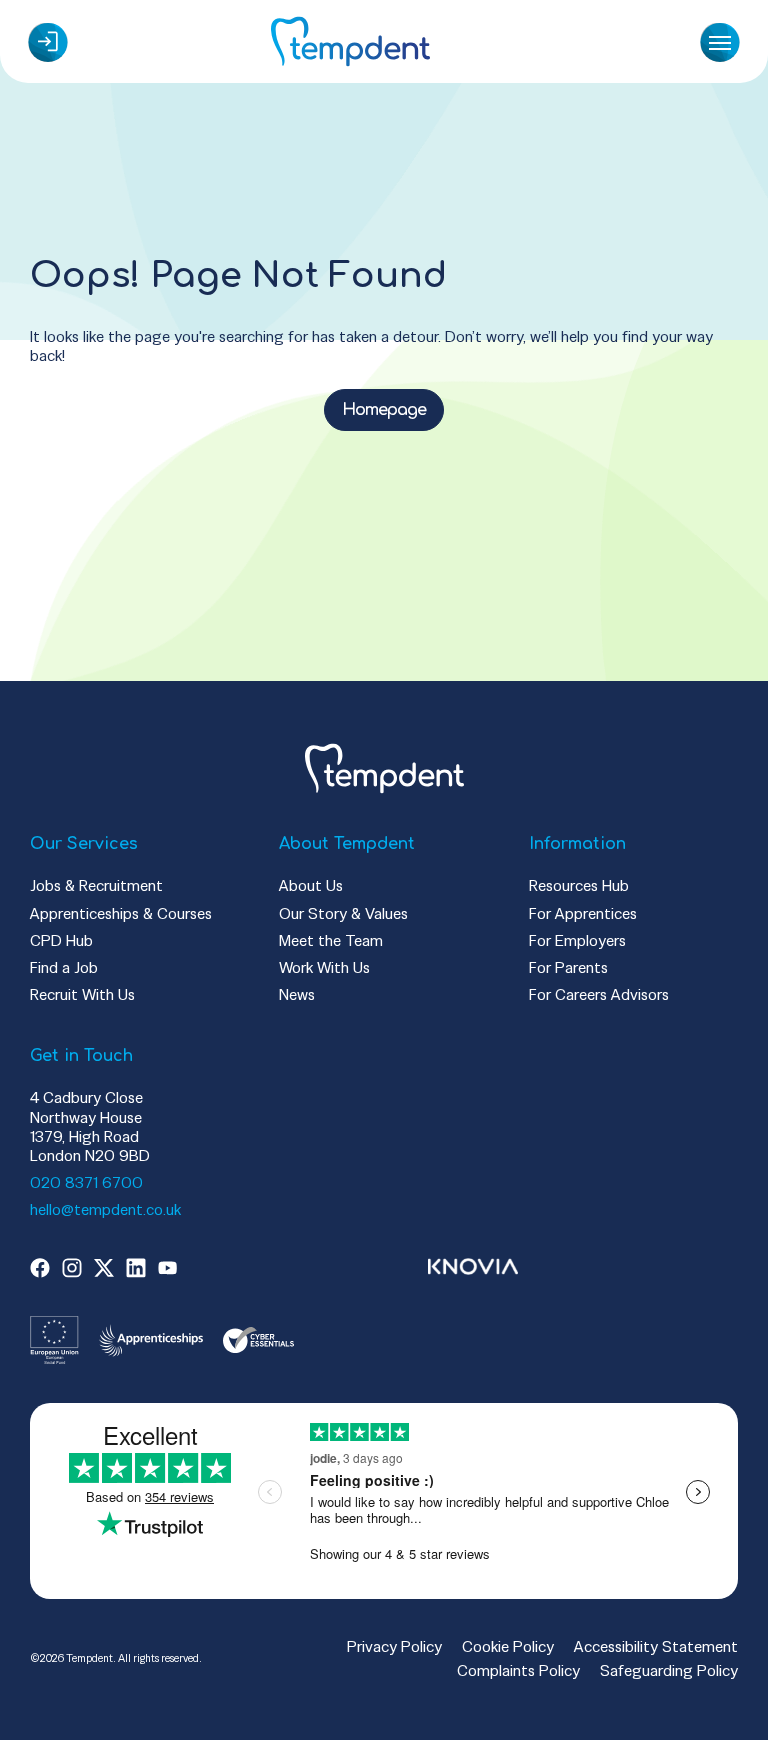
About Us (311, 885)
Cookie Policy (508, 1646)
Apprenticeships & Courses (121, 913)
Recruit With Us (82, 994)
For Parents (568, 967)
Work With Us (324, 967)
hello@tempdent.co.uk (105, 1209)
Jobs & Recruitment (96, 885)
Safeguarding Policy (669, 1670)
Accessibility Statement (656, 1646)
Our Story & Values (343, 913)
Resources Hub (579, 885)
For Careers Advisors (599, 994)
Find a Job (64, 967)
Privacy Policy (394, 1646)
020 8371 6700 (86, 1182)
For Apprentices (583, 913)
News (297, 994)
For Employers (577, 940)
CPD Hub (61, 940)
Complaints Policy (518, 1670)
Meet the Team (331, 940)
